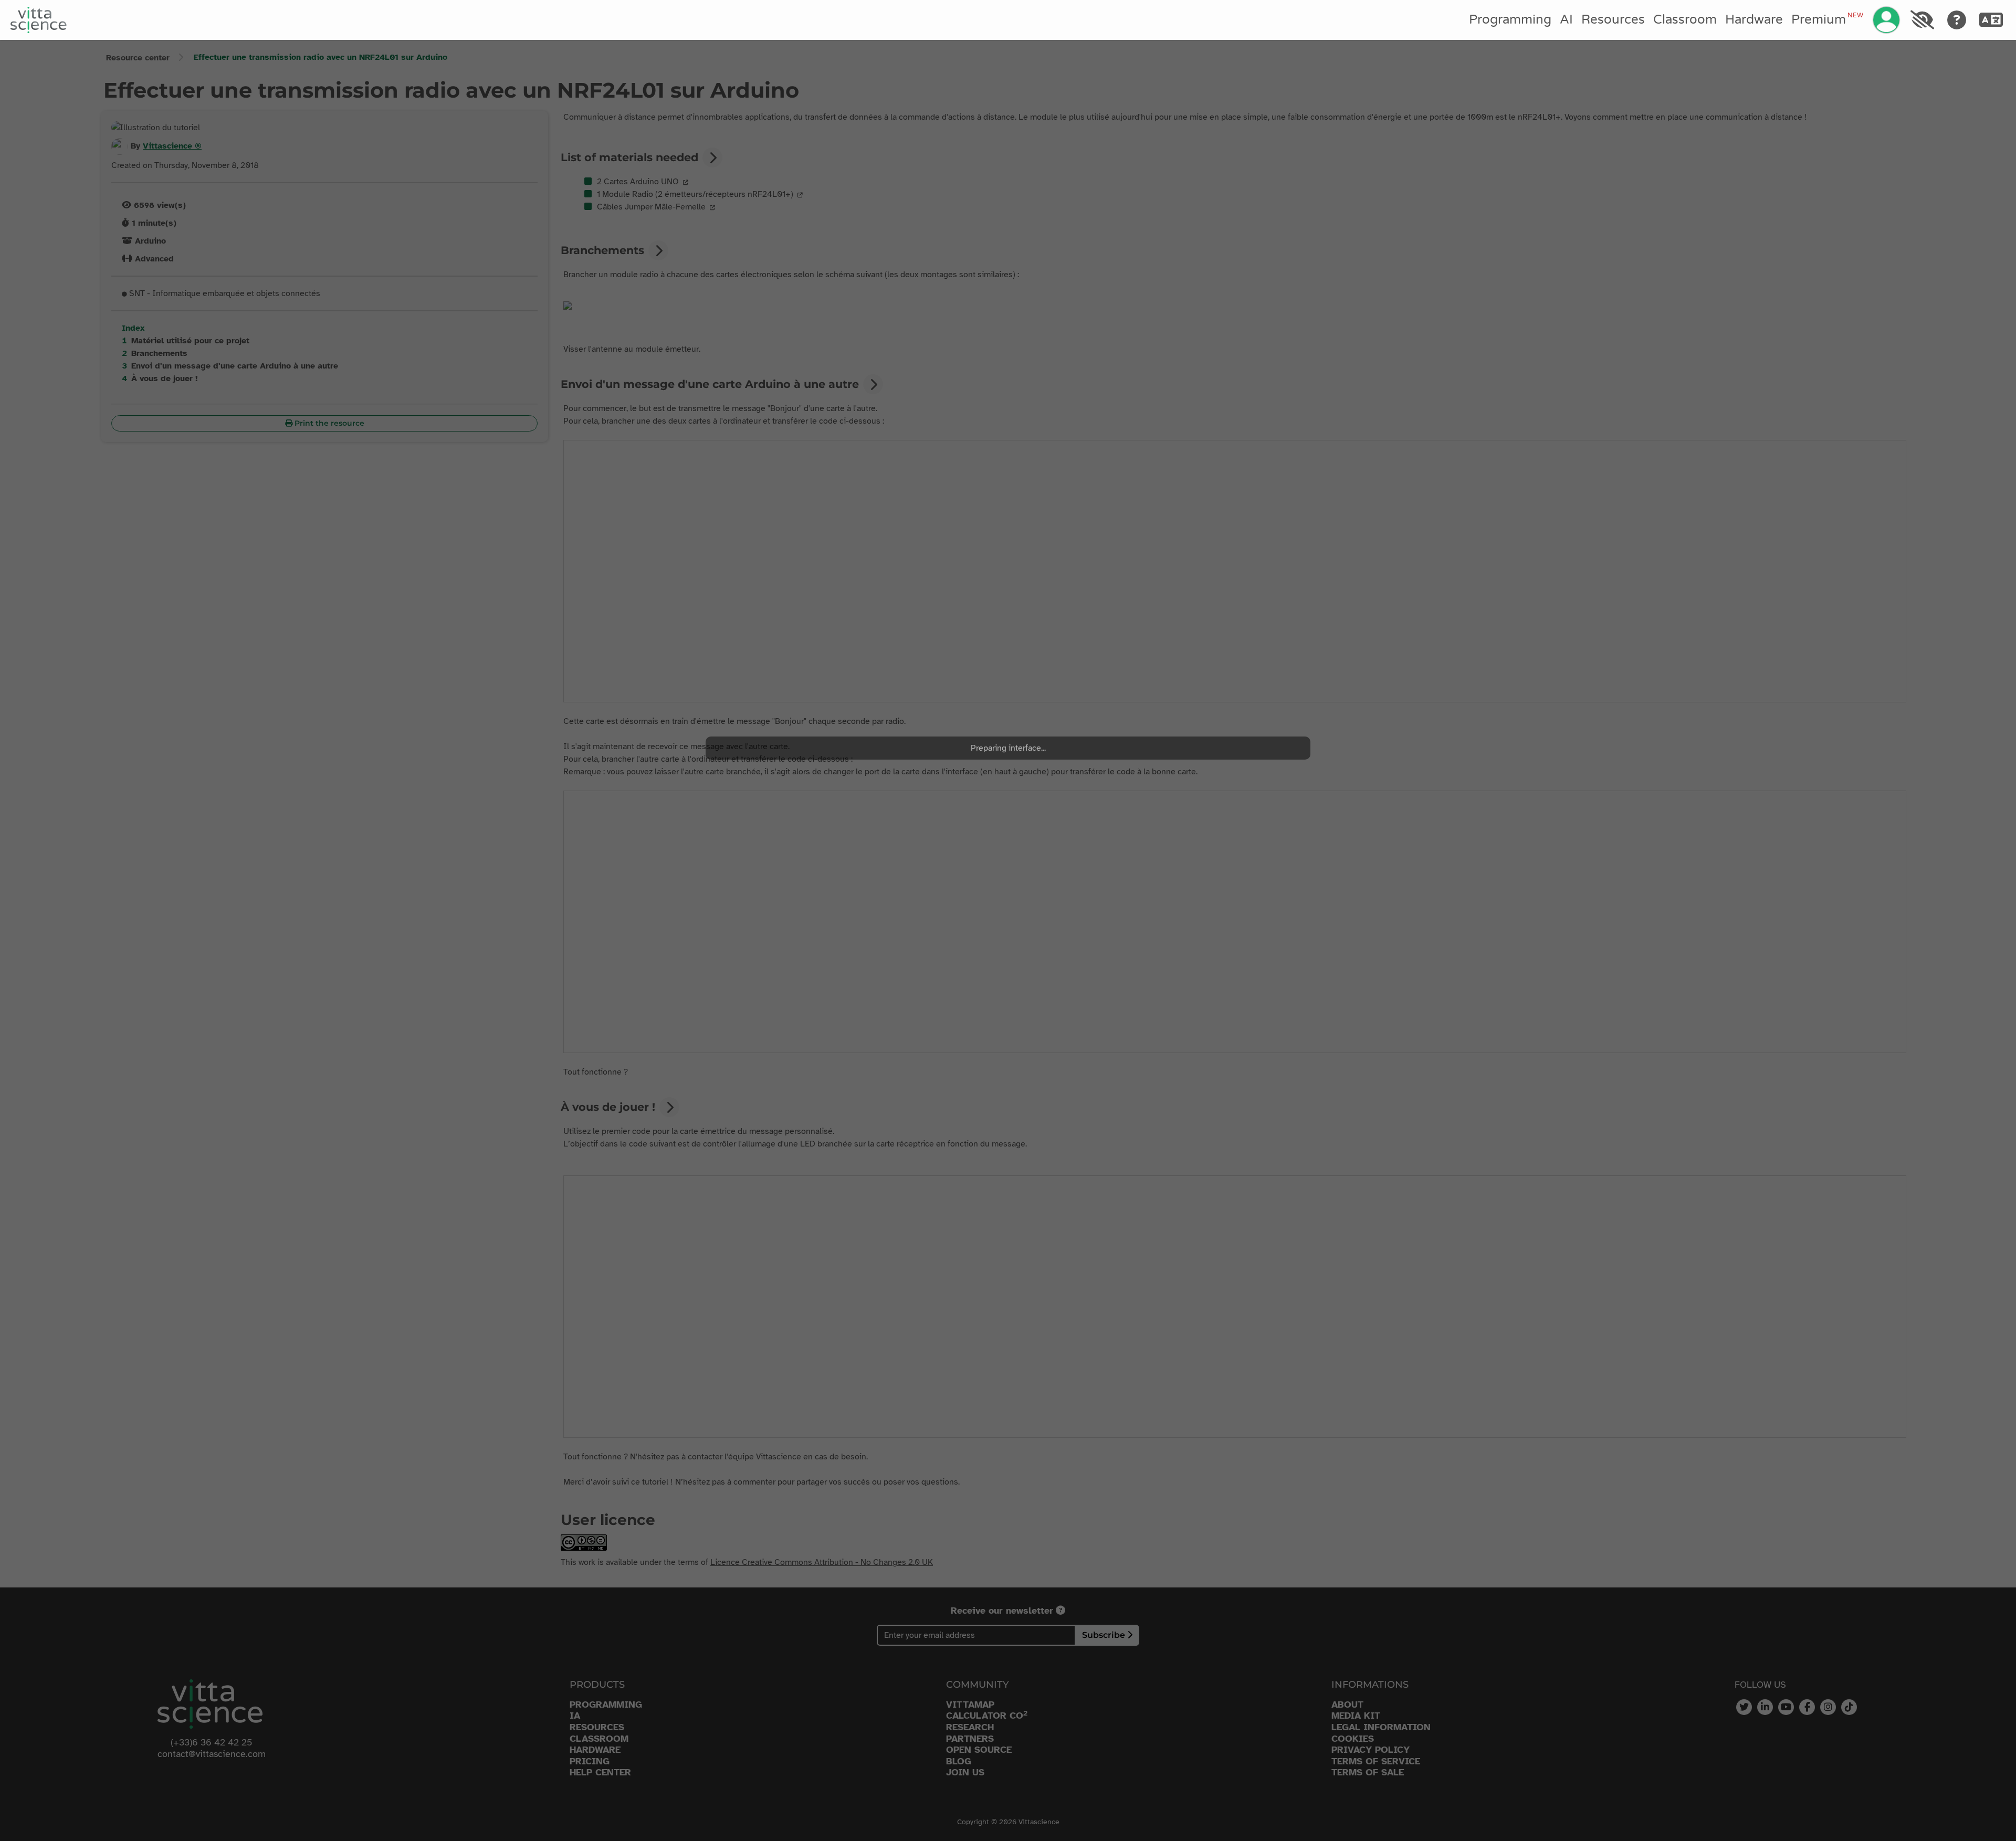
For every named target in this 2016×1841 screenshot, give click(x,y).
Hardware (1754, 20)
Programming (1510, 20)
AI (1566, 20)
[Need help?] (1957, 20)
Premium (1827, 19)
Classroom (1685, 20)
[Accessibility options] (1922, 20)
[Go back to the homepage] (39, 20)
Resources (1613, 20)
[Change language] (1991, 20)
